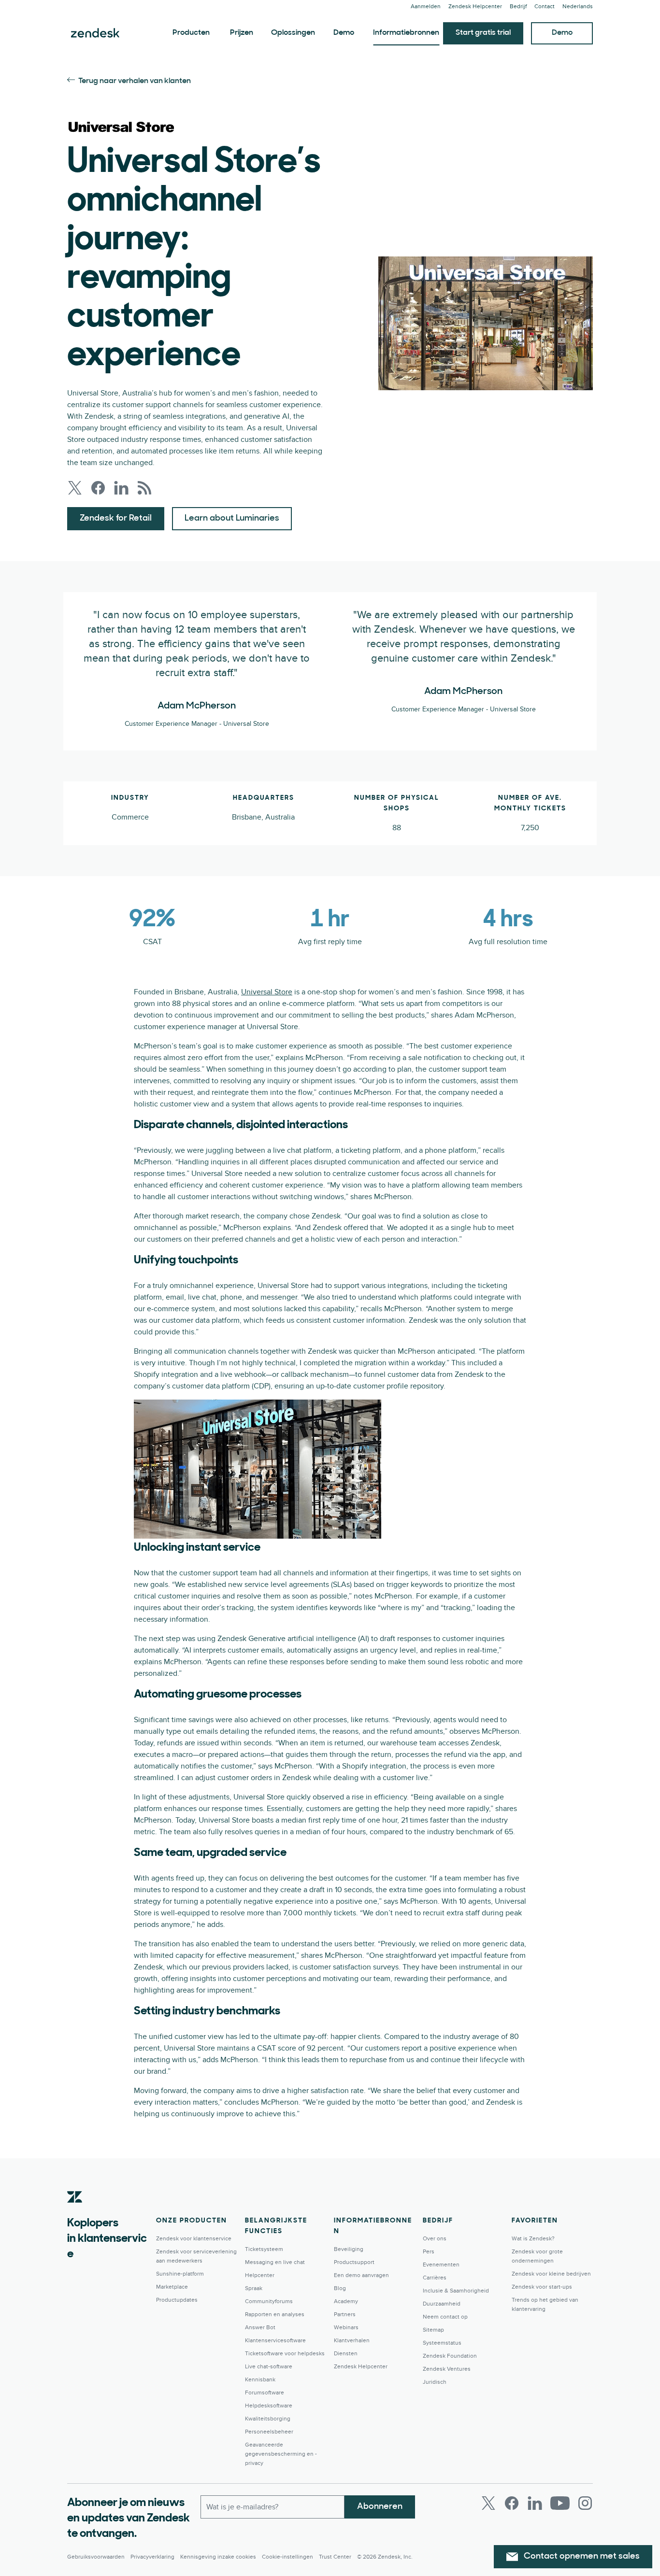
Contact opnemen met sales (582, 2557)
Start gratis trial (483, 33)
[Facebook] (512, 2503)
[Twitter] (488, 2503)
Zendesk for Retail (116, 519)
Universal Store (267, 992)
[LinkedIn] (535, 2503)
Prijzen (242, 33)
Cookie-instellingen (287, 2557)
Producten (191, 33)
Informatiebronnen (406, 33)
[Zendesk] (75, 2212)
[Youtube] (560, 2503)
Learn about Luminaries (232, 519)
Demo (344, 33)
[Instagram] (585, 2503)
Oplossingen (293, 33)
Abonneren (380, 2507)
